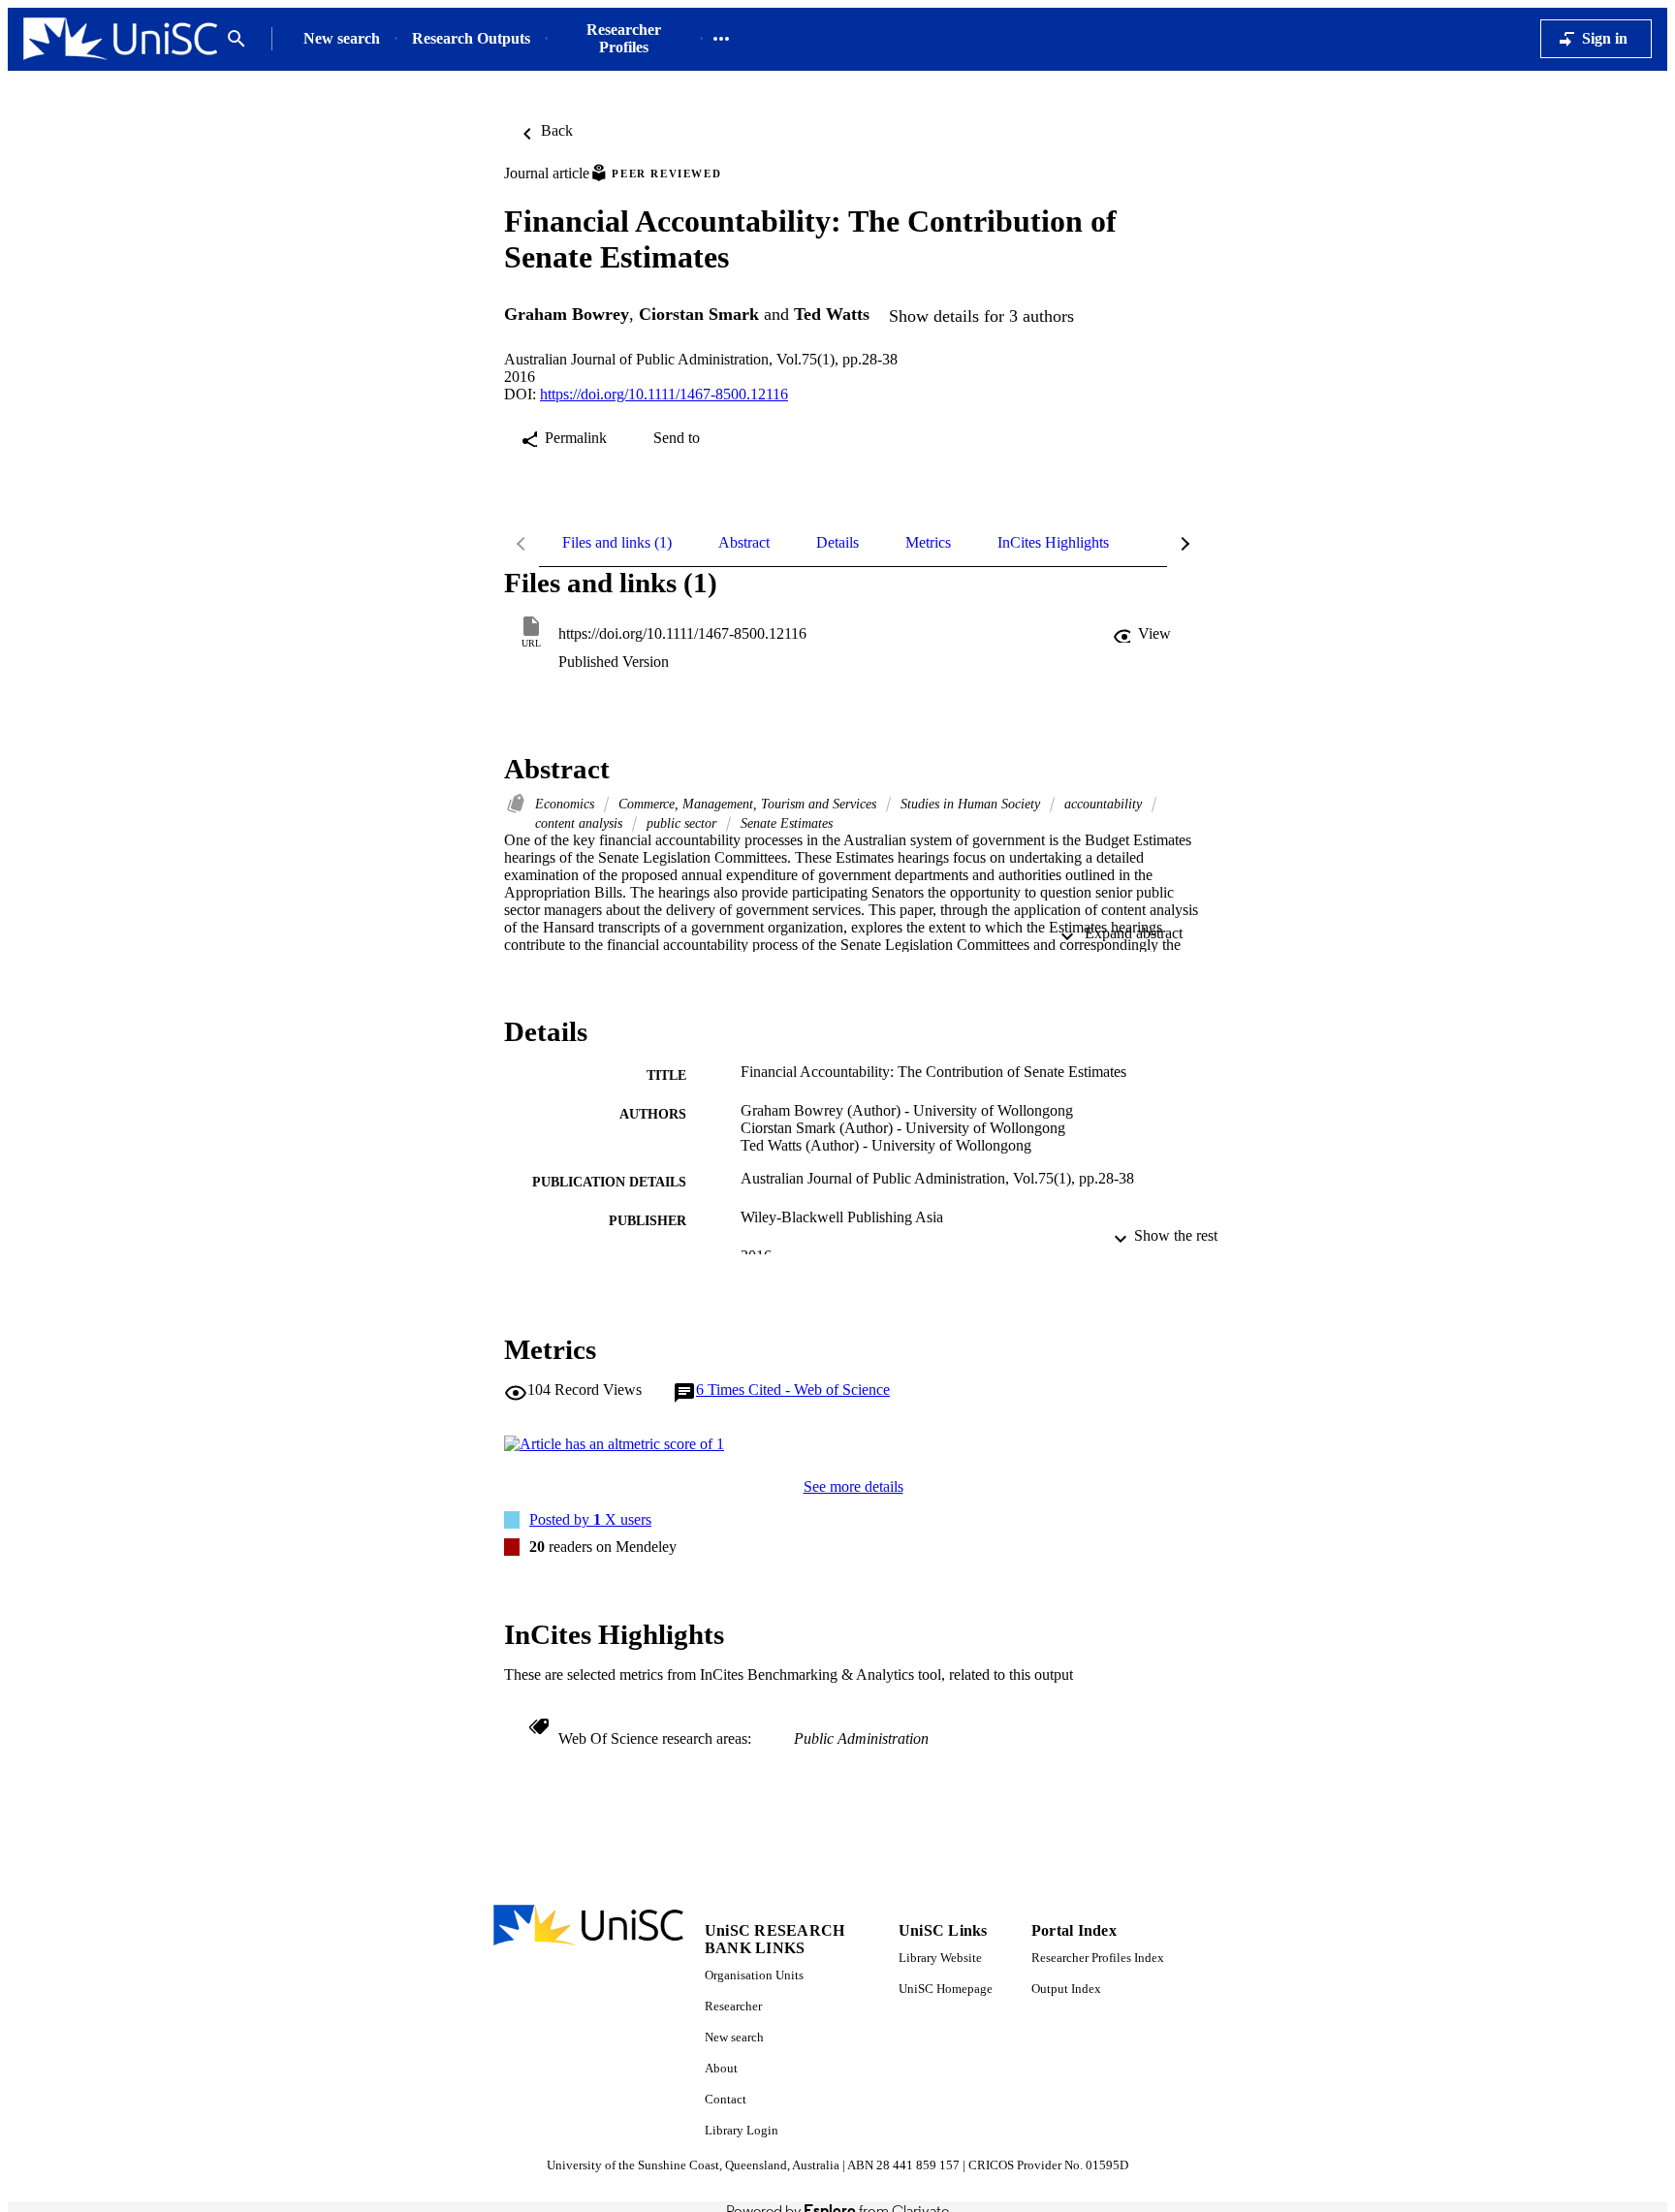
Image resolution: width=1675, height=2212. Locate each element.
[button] (1144, 634)
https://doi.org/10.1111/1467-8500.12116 (664, 394)
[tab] (617, 543)
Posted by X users (590, 1519)
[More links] (721, 39)
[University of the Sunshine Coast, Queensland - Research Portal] (120, 39)
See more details (853, 1486)
